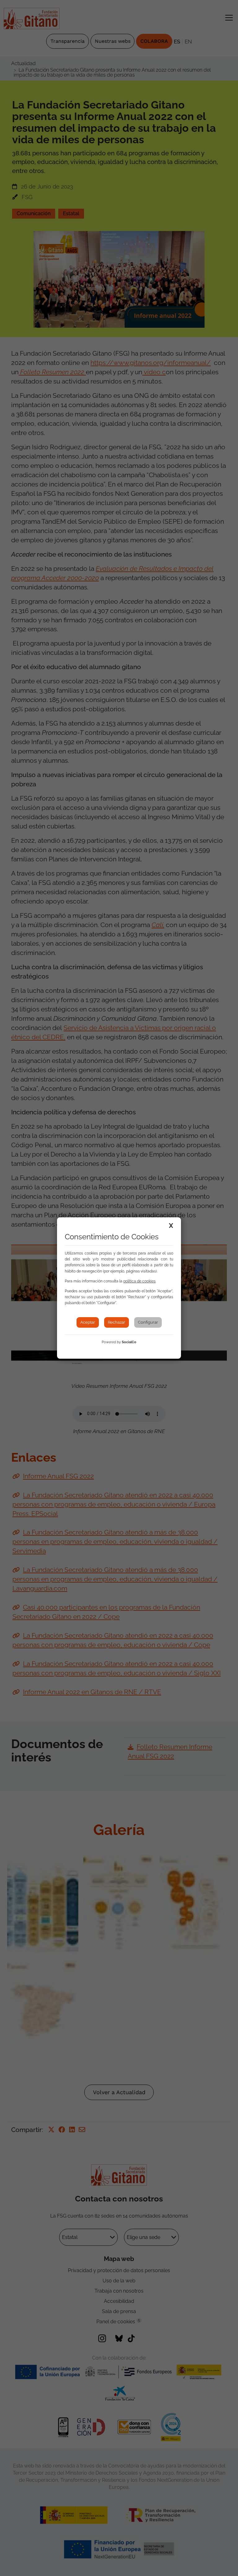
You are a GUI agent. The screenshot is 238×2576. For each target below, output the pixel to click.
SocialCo (129, 1342)
